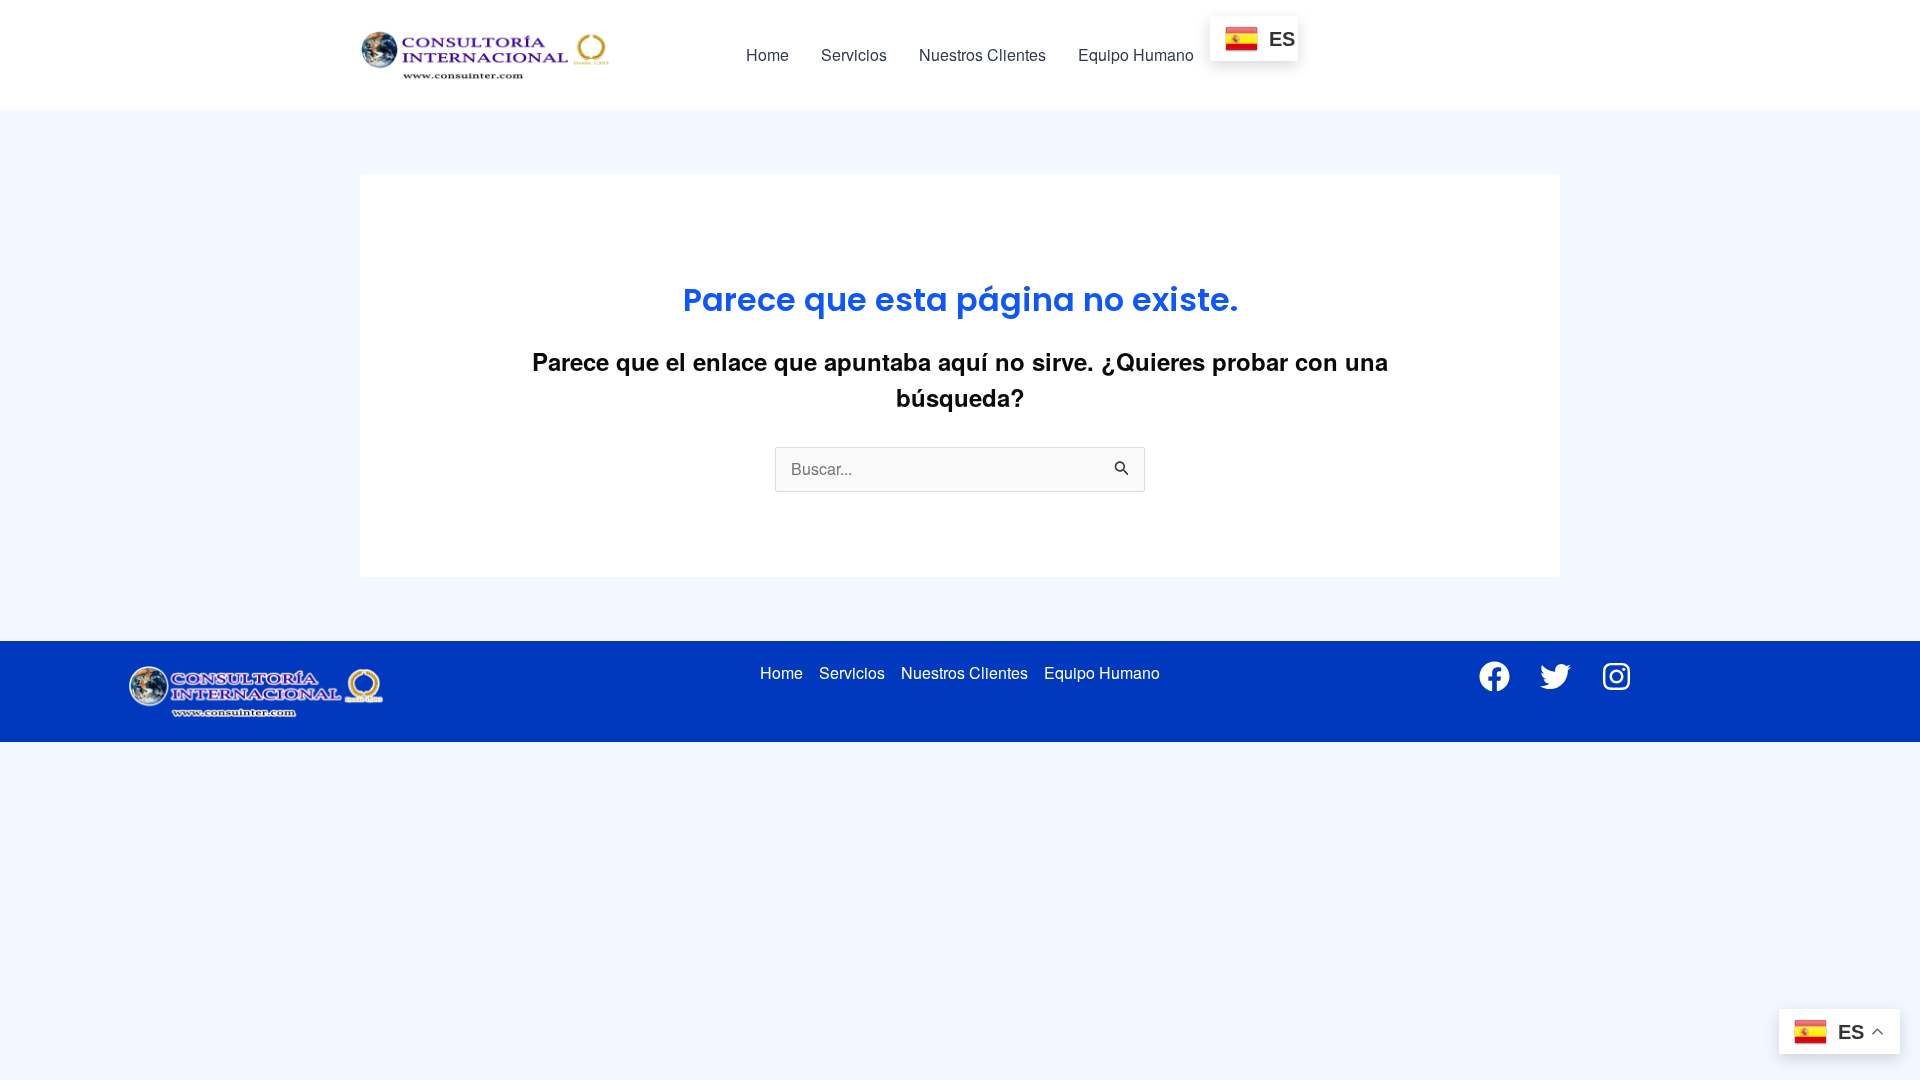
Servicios (854, 54)
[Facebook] (1494, 676)
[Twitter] (1555, 676)
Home (767, 54)
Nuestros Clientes (982, 54)
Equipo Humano (1136, 54)
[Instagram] (1616, 676)
